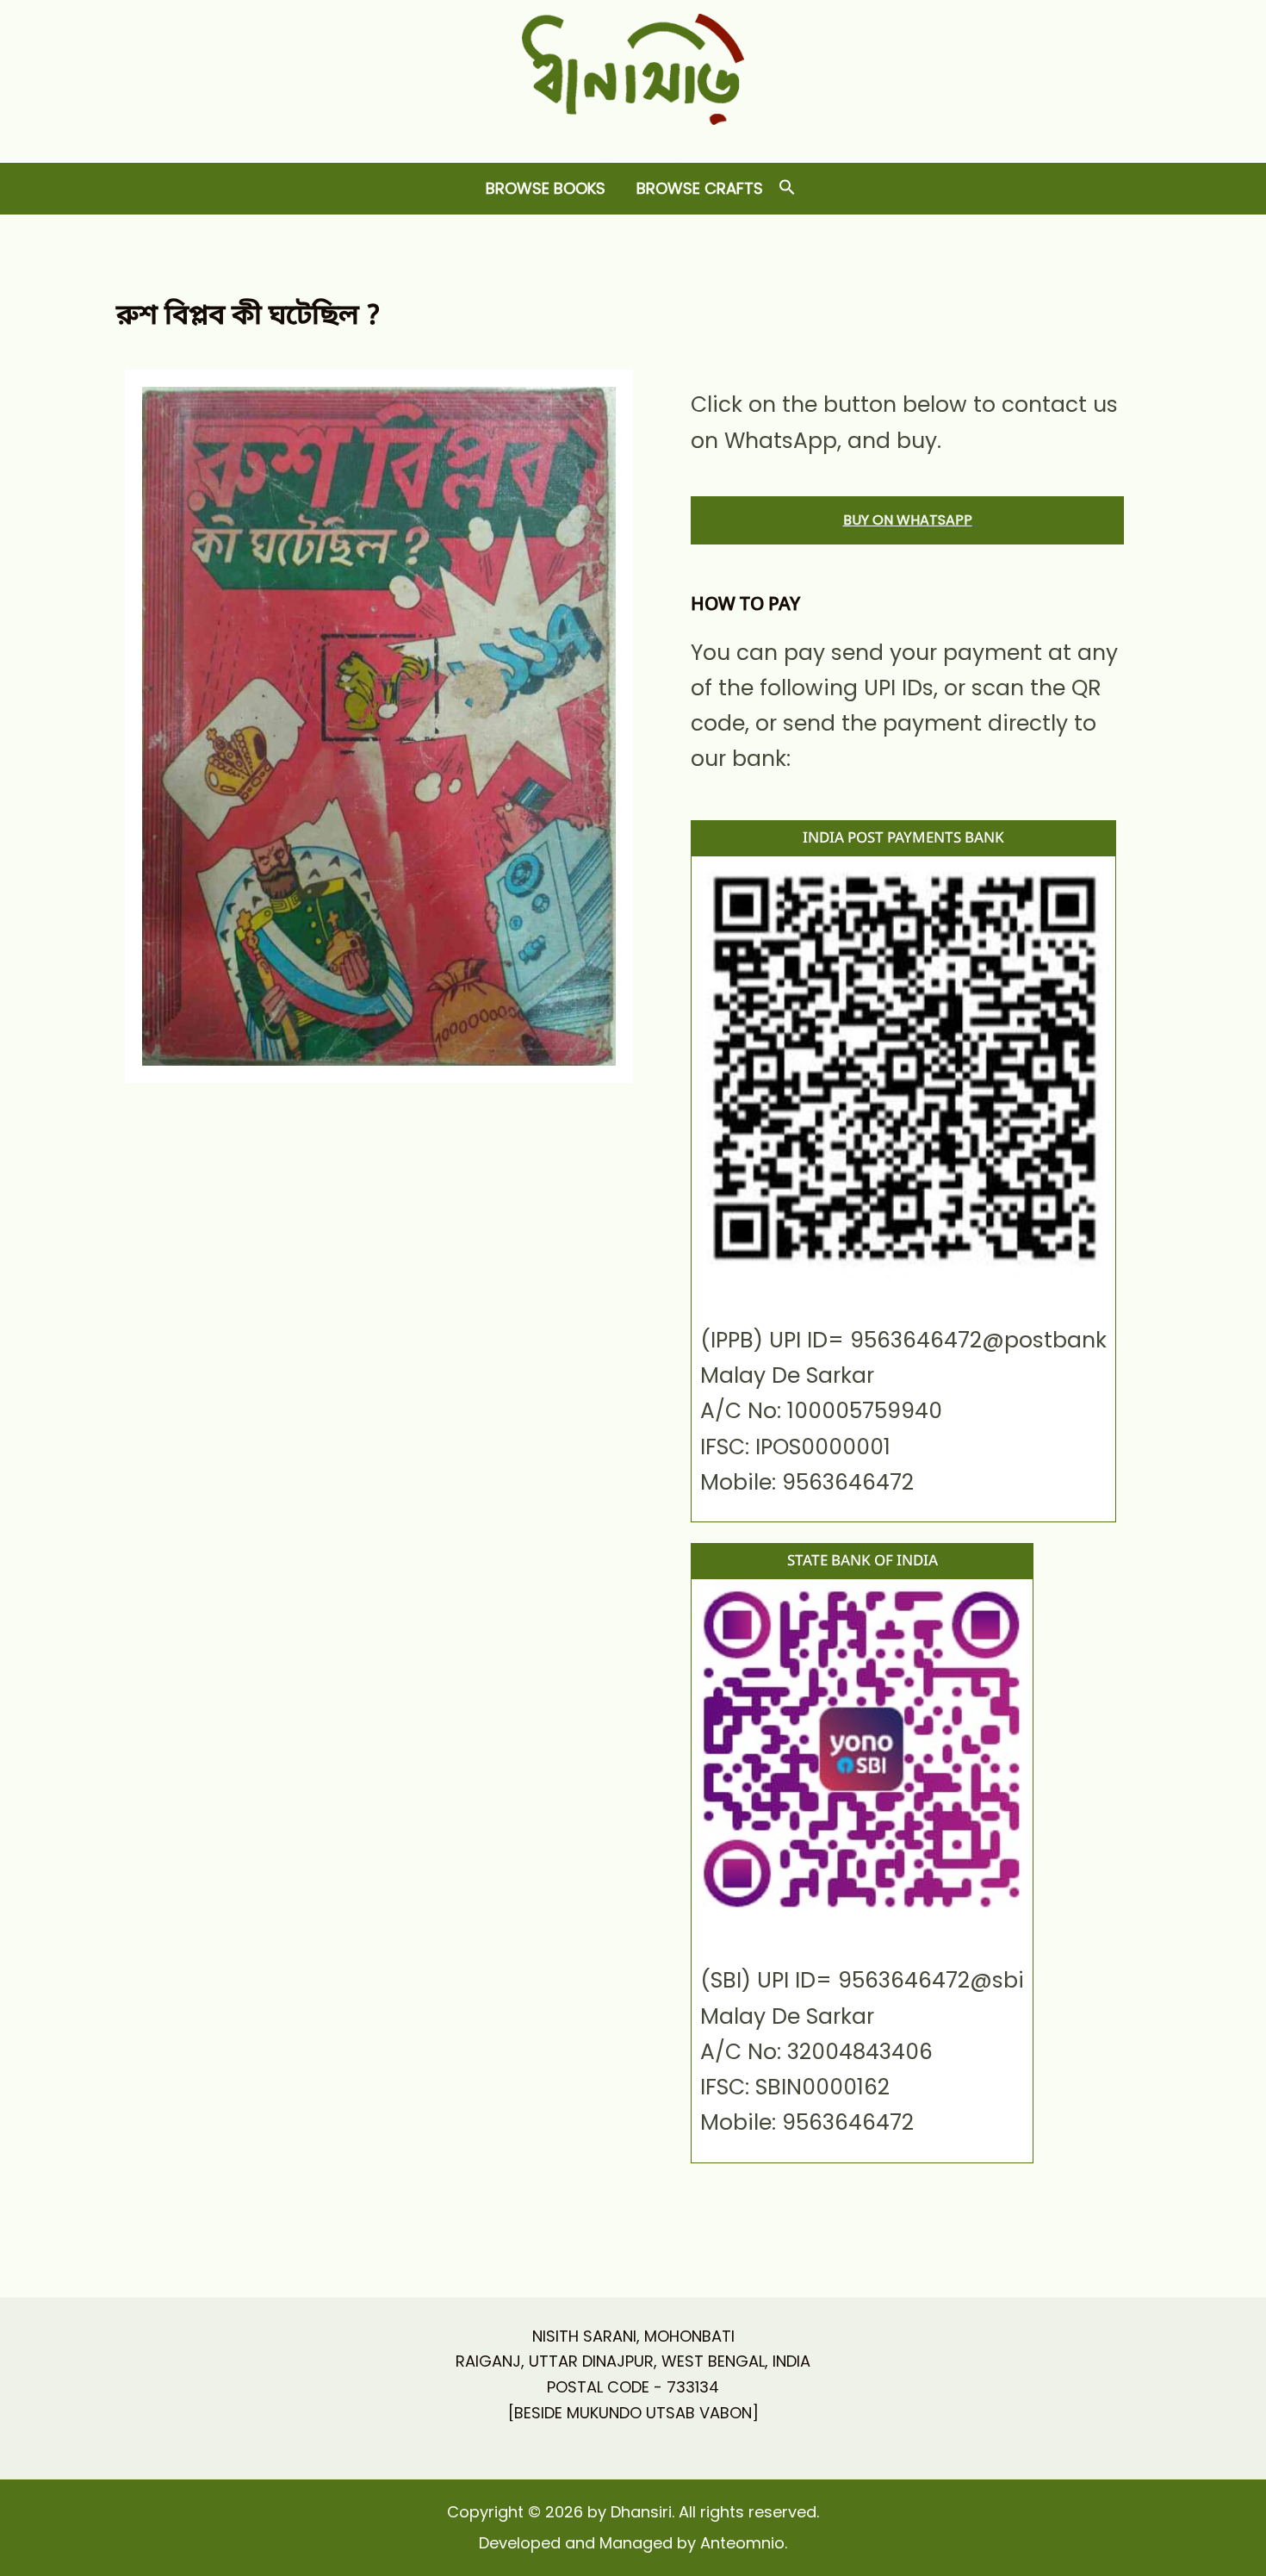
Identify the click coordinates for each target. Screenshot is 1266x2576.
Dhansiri (633, 138)
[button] (787, 188)
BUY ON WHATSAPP (908, 520)
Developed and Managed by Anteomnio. (633, 2543)
